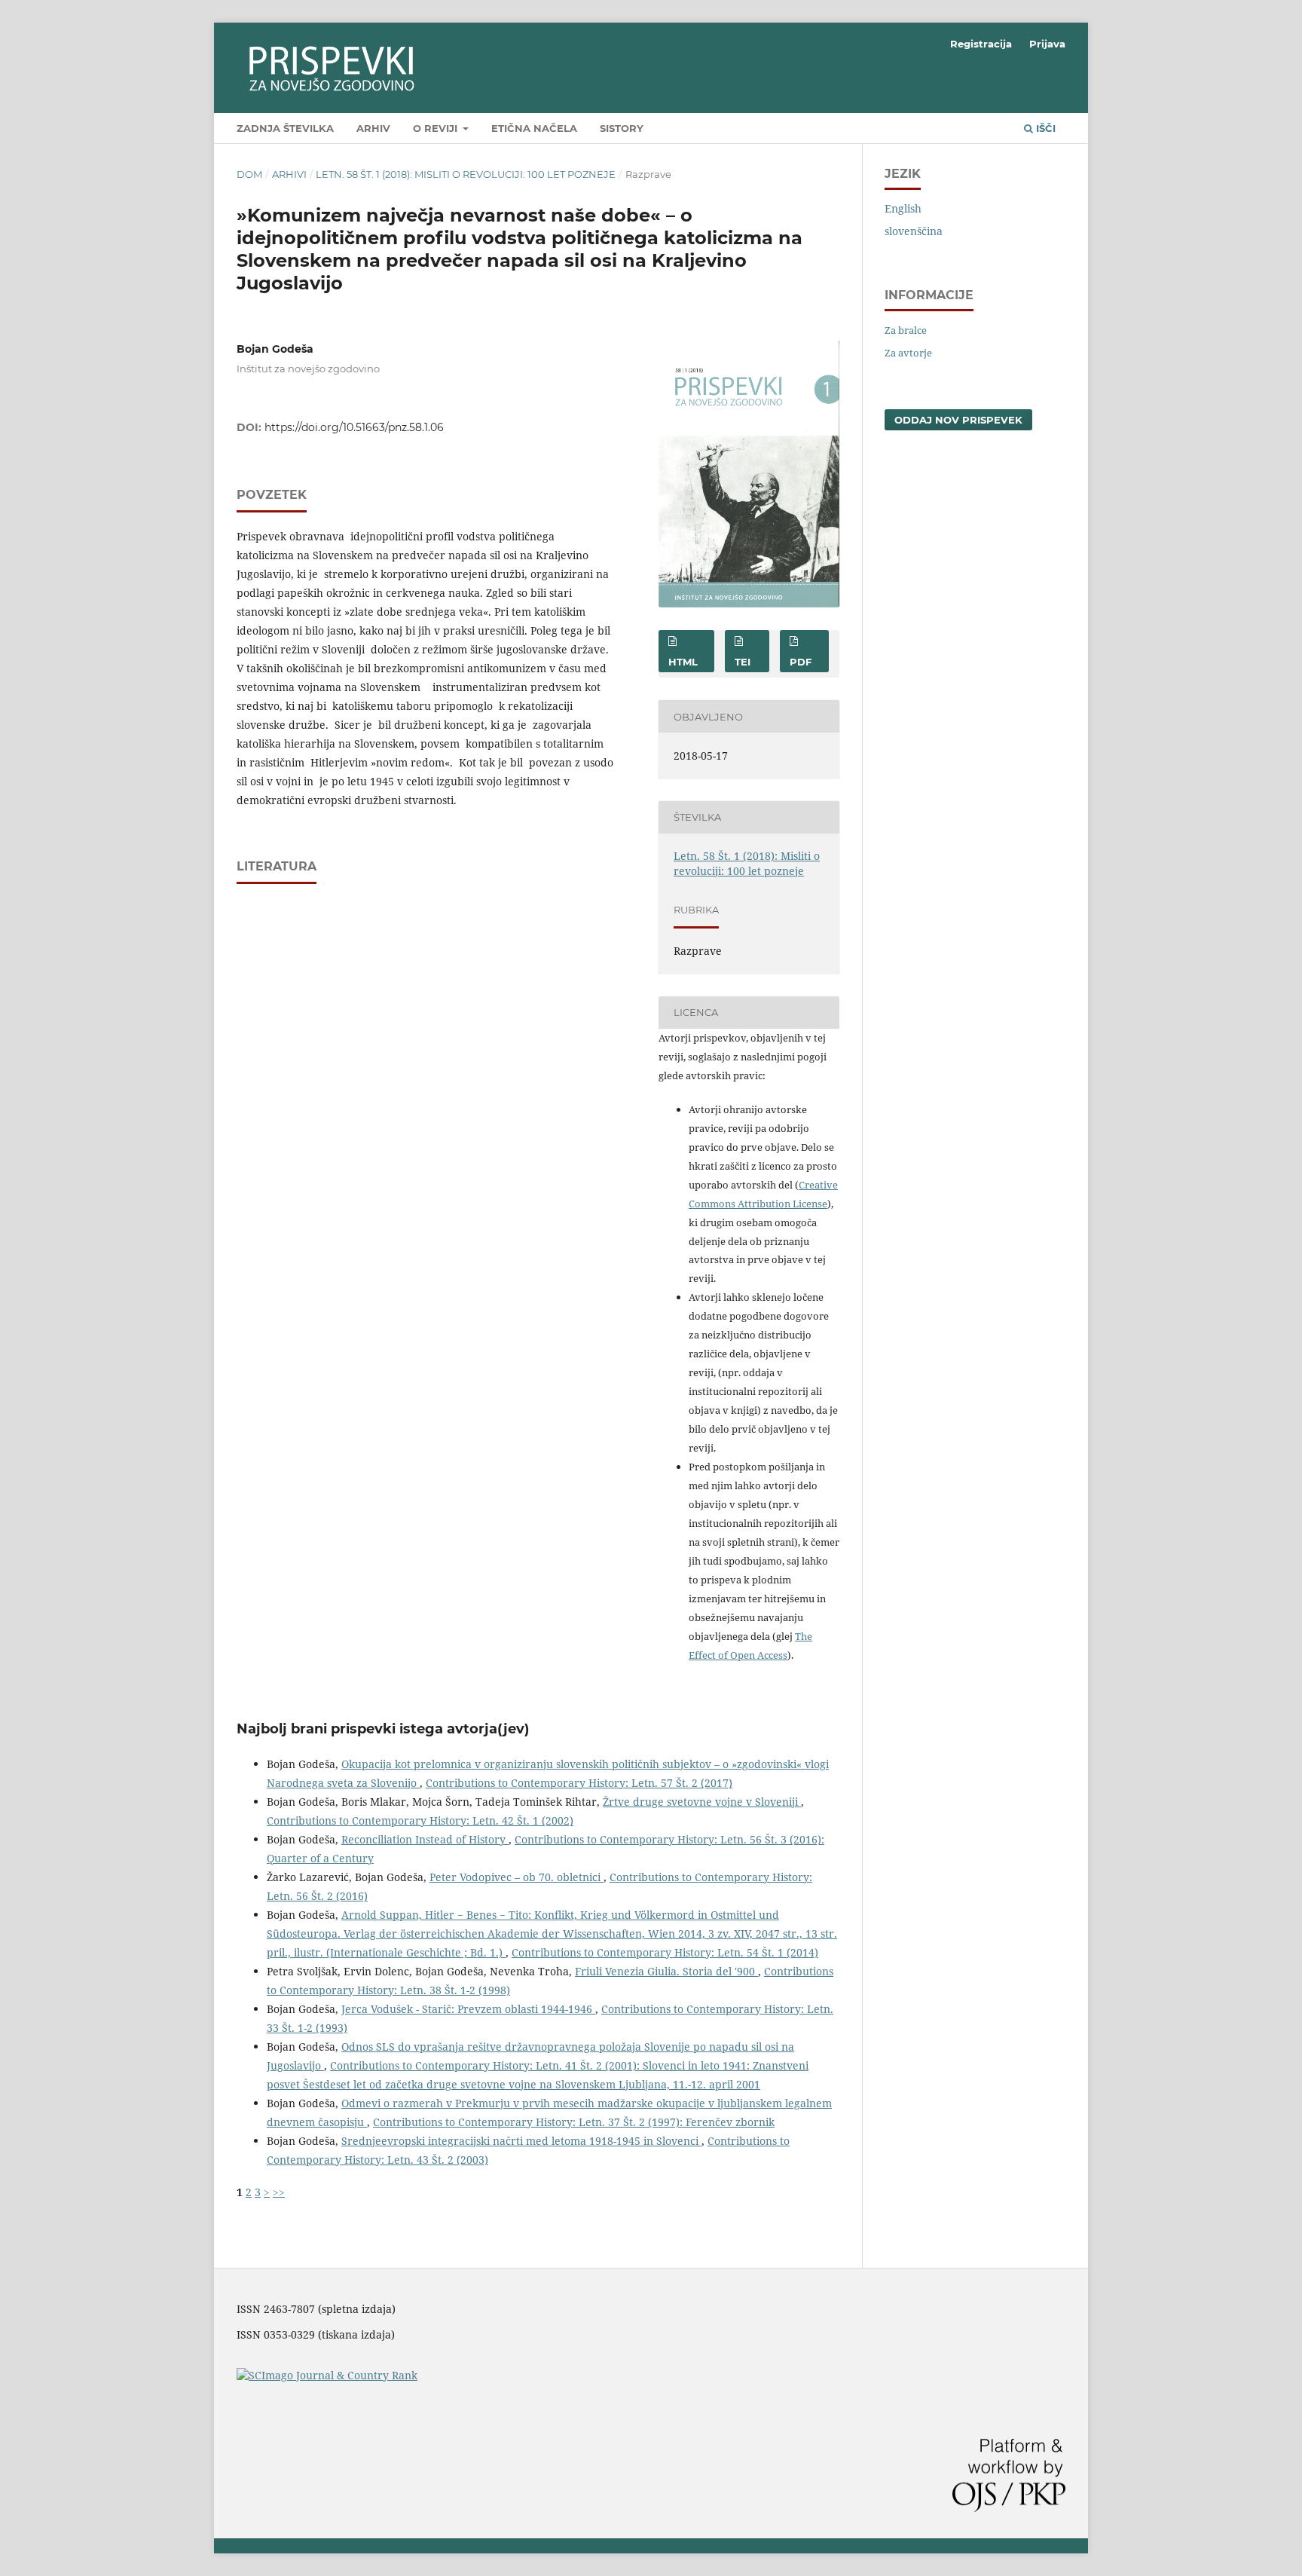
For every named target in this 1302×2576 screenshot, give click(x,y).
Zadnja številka (285, 128)
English (903, 208)
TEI (743, 662)
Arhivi (289, 174)
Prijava (1047, 44)
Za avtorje (908, 353)
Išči (1044, 128)
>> (279, 2192)
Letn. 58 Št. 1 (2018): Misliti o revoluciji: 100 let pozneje (466, 174)
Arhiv (373, 128)
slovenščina (914, 231)
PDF (801, 662)
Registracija (981, 44)
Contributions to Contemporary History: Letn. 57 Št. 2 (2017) (579, 1783)
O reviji (437, 128)
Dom (249, 174)
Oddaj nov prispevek (958, 420)
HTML (683, 662)
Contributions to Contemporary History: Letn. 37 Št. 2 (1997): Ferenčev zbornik (574, 2122)
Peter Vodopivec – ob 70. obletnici (517, 1877)
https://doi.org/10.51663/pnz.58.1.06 (354, 427)
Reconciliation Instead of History (425, 1839)
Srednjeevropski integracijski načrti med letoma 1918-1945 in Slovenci (521, 2141)
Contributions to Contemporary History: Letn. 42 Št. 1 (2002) (420, 1820)
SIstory (622, 128)
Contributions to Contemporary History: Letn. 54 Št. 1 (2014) (665, 1952)
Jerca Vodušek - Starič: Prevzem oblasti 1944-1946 (468, 2009)
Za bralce (906, 330)
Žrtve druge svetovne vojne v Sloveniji (702, 1802)
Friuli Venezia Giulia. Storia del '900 (666, 1971)
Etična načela (534, 128)
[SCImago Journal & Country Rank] (327, 2375)
